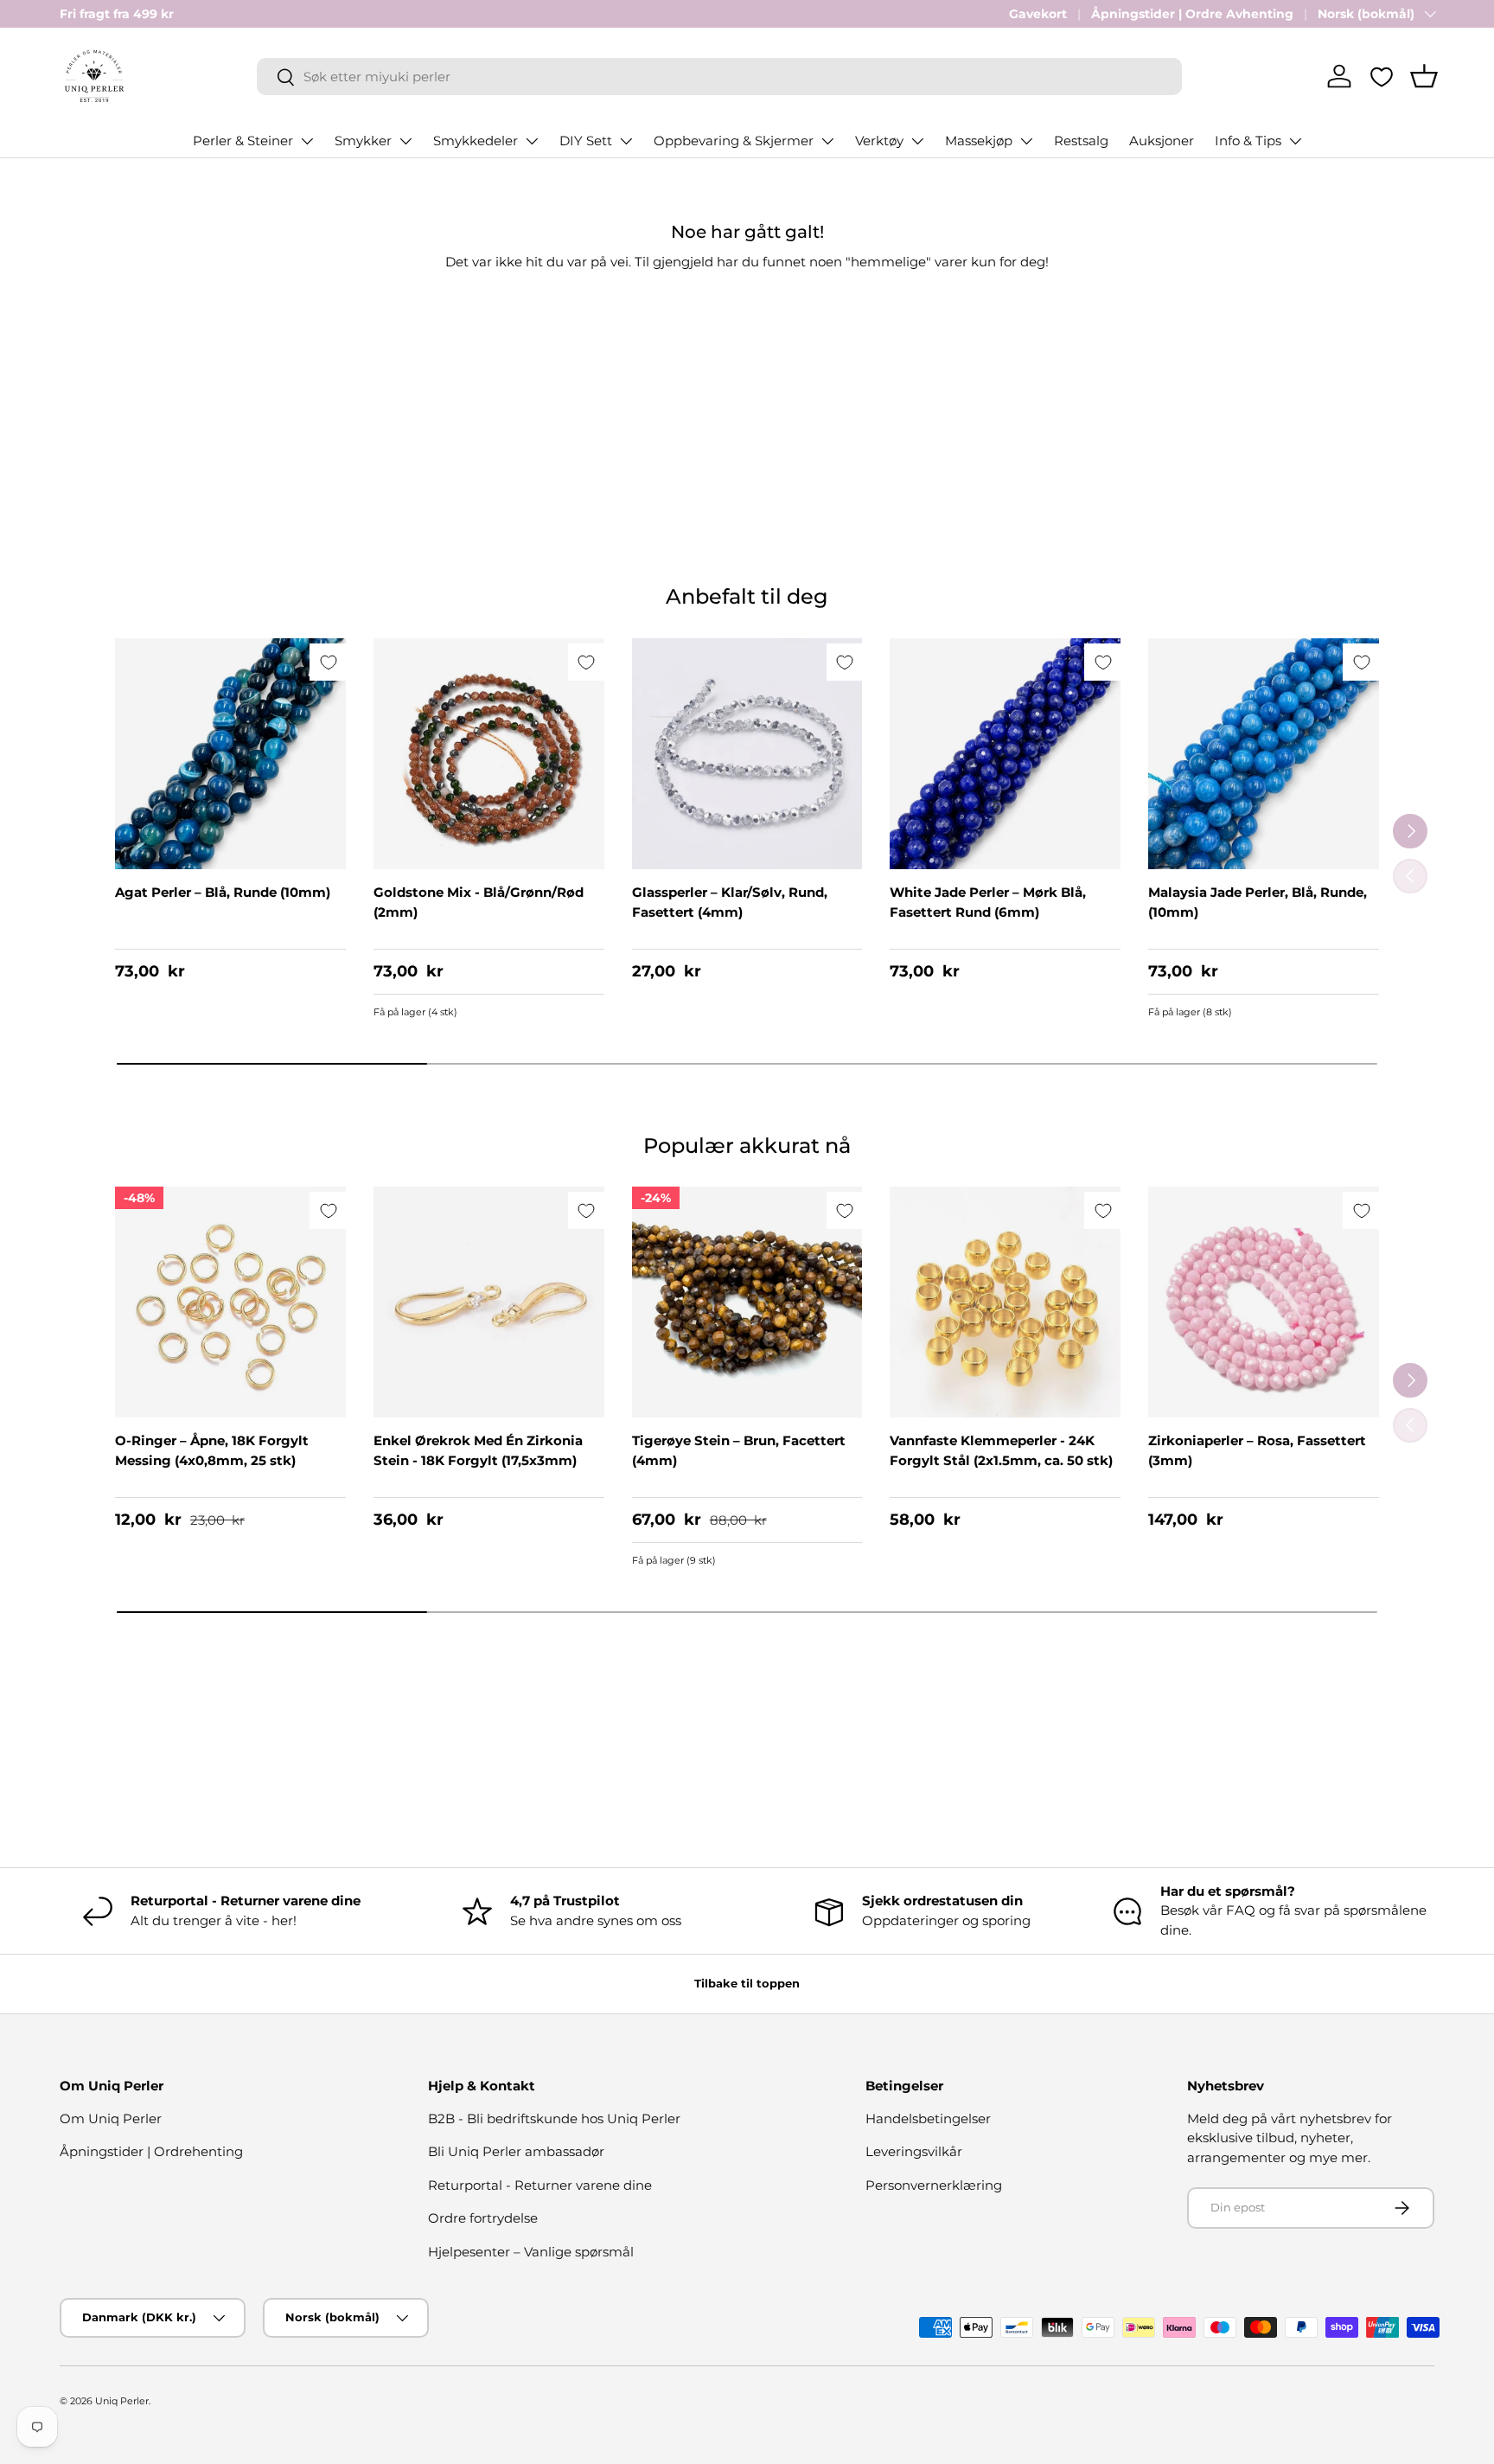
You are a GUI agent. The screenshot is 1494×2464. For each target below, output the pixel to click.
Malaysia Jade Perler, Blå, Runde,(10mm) (1258, 902)
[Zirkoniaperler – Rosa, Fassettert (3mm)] (1264, 1302)
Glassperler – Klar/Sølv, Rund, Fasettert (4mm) (730, 902)
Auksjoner (1162, 141)
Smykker (363, 141)
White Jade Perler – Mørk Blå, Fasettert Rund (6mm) (988, 902)
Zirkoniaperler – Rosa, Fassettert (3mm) (1257, 1450)
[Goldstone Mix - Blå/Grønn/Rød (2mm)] (489, 754)
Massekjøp (979, 141)
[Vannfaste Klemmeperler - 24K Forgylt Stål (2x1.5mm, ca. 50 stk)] (1005, 1302)
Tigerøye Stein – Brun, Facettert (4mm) (739, 1450)
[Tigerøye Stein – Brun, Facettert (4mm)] (747, 1302)
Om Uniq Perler (111, 2118)
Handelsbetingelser (928, 2118)
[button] (1424, 76)
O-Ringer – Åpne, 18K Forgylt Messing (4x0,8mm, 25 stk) (212, 1450)
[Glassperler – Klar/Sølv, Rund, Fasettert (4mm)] (747, 754)
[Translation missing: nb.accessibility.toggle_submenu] (307, 141)
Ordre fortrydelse (483, 2218)
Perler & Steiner (243, 141)
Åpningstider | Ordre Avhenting (1192, 14)
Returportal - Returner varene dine (540, 2185)
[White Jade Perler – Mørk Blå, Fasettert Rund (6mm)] (1005, 754)
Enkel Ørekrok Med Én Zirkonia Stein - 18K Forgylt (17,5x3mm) (478, 1450)
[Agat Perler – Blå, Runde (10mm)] (230, 754)
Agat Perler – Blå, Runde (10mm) (223, 892)
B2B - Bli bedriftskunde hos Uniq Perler (554, 2118)
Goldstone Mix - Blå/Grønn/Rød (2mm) (479, 902)
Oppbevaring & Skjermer (734, 141)
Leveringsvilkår (914, 2151)
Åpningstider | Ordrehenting (151, 2151)
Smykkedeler (476, 141)
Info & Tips (1248, 141)
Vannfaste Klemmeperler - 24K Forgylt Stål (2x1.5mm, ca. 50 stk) (1001, 1450)
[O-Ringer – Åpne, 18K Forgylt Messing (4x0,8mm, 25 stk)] (230, 1302)
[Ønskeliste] (1382, 77)
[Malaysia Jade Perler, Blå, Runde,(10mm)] (1264, 754)
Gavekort (1038, 14)
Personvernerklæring (934, 2185)
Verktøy (879, 141)
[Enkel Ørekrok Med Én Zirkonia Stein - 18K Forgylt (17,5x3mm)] (489, 1302)
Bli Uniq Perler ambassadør (516, 2151)
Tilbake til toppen (747, 1983)
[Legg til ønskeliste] (328, 662)
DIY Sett (586, 141)
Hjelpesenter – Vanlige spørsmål (531, 2252)
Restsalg (1081, 141)
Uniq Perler (122, 2401)
